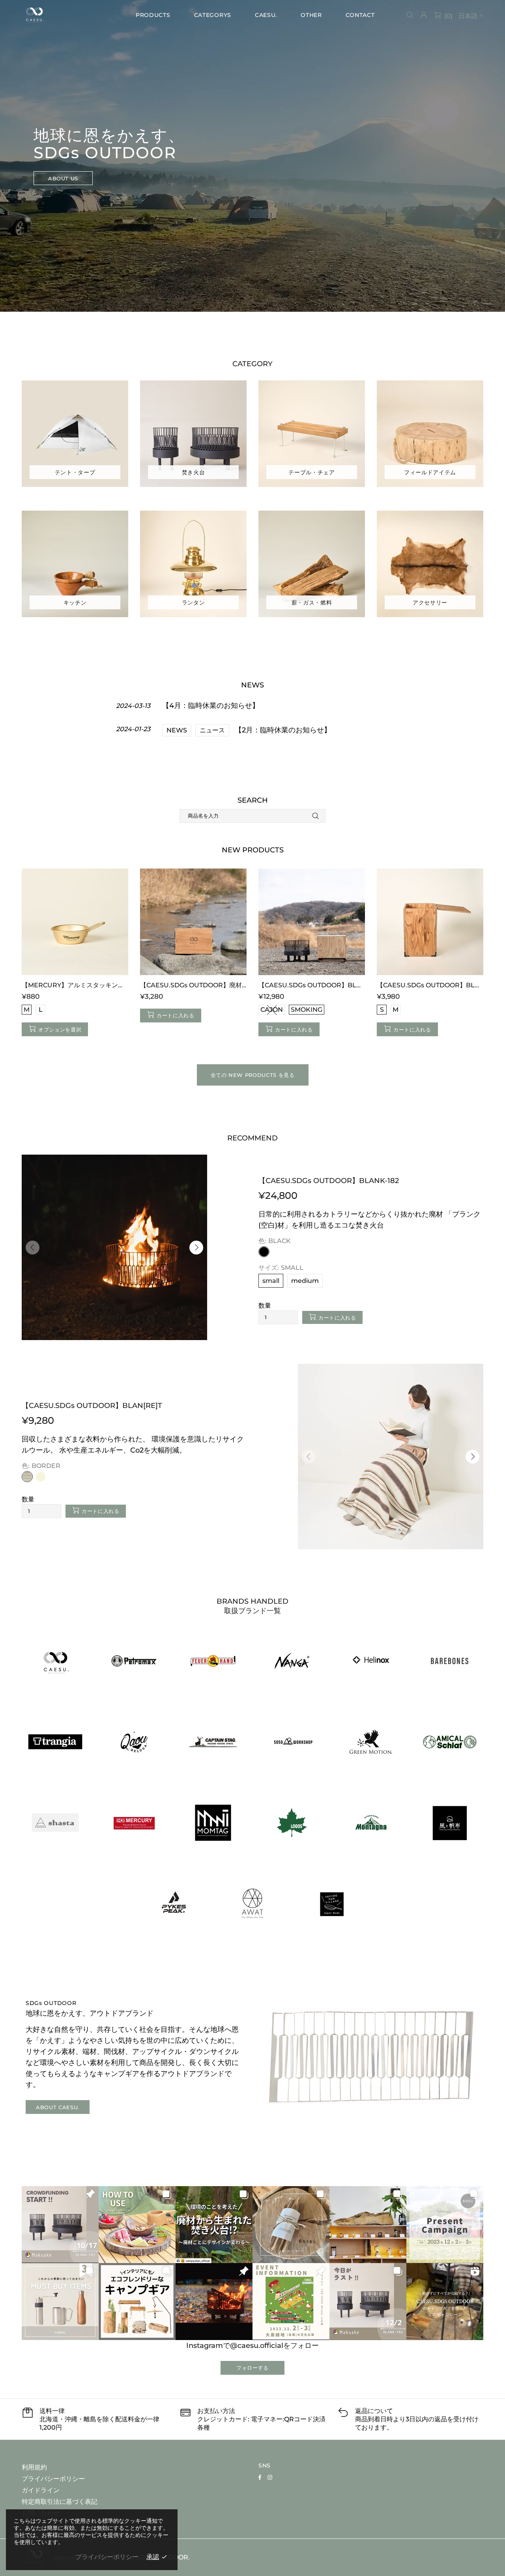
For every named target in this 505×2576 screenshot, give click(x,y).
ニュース (212, 730)
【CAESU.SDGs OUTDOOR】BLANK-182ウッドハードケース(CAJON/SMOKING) (312, 985)
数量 (265, 1306)
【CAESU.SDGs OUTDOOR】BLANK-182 (329, 1181)
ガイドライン (41, 2490)
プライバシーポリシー (53, 2479)
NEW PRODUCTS (253, 850)
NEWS (177, 730)
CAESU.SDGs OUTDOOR (34, 15)
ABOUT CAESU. (58, 2107)
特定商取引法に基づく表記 (60, 2502)
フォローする (252, 2368)
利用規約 (34, 2467)
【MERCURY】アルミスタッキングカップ (75, 985)
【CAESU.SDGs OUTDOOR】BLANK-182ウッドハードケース (430, 985)
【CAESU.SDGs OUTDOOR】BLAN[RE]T (92, 1406)
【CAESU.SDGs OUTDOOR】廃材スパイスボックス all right (193, 985)
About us (63, 178)
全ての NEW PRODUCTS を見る (253, 1075)
